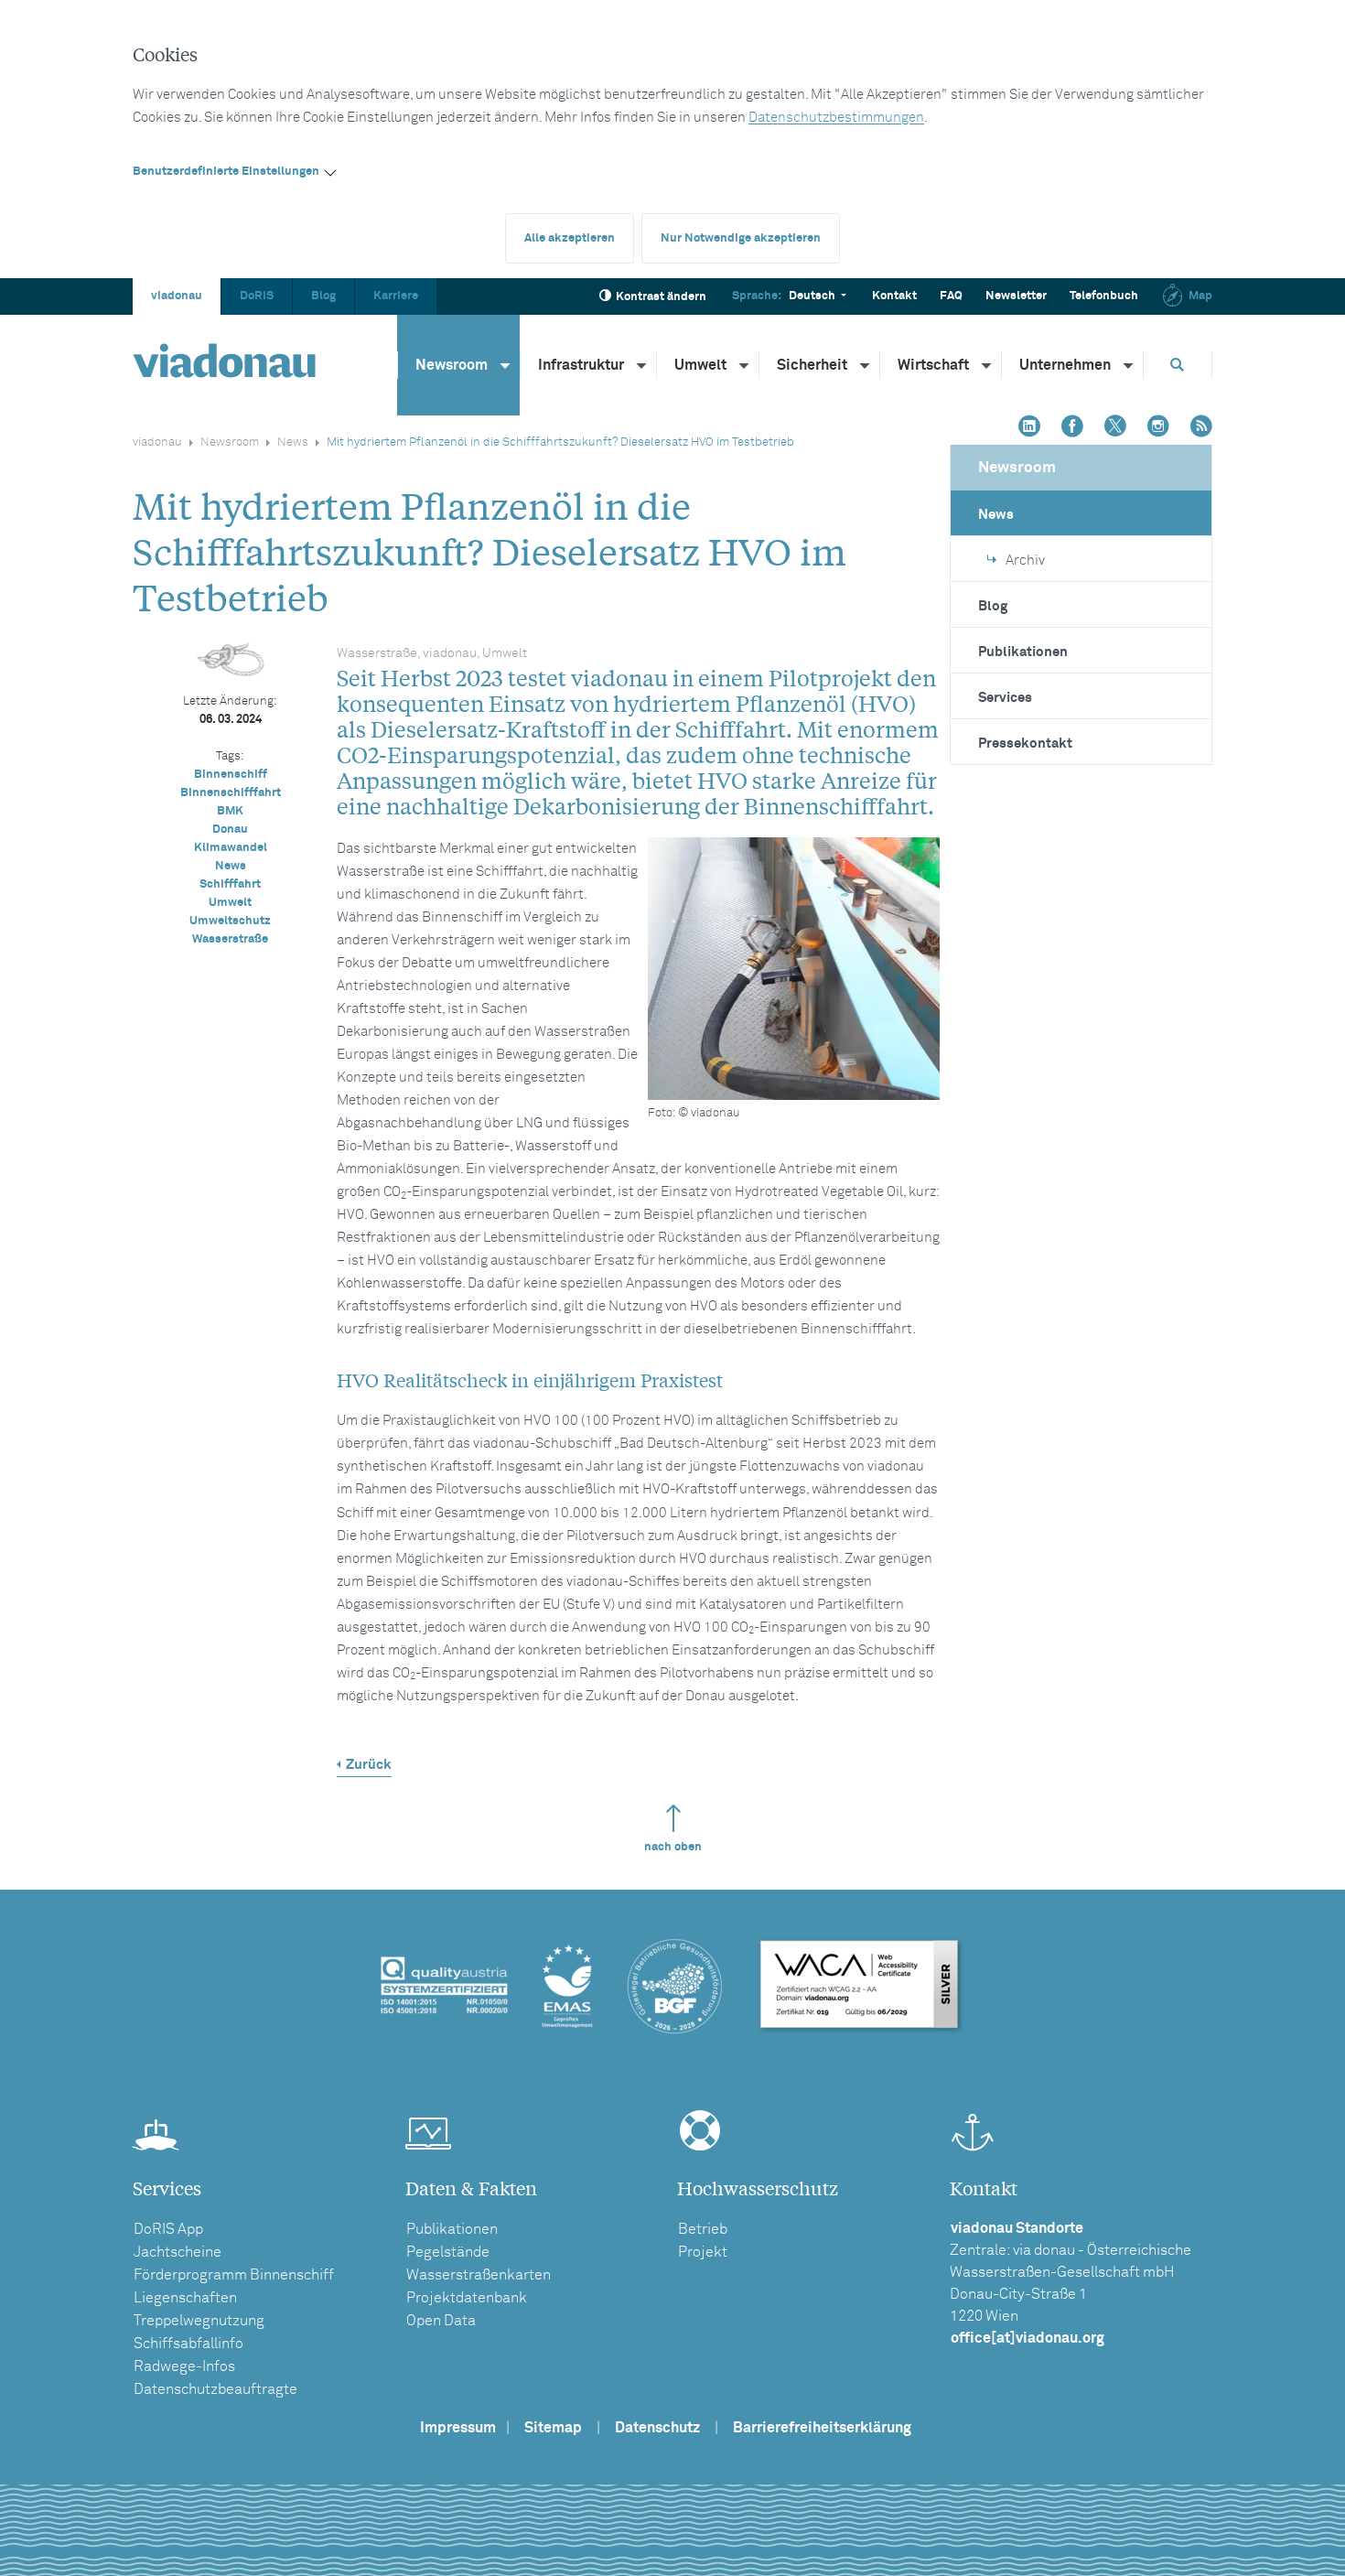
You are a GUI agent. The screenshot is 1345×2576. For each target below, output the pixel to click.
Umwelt (700, 365)
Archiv (1025, 560)
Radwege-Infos (184, 2366)
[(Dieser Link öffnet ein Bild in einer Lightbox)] (794, 969)
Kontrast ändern (661, 297)
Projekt (703, 2252)
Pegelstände (448, 2252)
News (293, 442)
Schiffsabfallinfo (188, 2344)
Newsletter (1016, 296)
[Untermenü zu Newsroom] (506, 365)
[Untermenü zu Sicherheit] (866, 365)
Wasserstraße (230, 939)
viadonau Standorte (1017, 2228)
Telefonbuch (1104, 296)
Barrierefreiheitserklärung (822, 2428)
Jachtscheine (178, 2252)
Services (1005, 698)
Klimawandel (231, 848)
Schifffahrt (230, 884)
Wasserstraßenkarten (479, 2275)
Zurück (369, 1765)
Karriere (396, 296)
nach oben (673, 1847)
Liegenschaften (185, 2298)
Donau (230, 830)
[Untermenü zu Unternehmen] (1129, 365)
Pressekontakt (1025, 744)
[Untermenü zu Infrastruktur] (642, 365)
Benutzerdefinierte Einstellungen (226, 172)
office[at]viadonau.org (1028, 2338)
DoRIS (257, 296)
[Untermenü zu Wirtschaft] (987, 365)
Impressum (458, 2428)
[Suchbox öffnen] (1178, 365)
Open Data (441, 2321)
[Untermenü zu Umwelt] (745, 365)
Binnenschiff (231, 775)
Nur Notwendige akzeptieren (741, 238)
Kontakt (894, 296)
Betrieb (703, 2229)
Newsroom (452, 365)
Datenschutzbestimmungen (836, 118)
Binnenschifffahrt (231, 793)
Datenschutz (657, 2428)
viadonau (177, 296)
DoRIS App (168, 2229)
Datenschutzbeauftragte (215, 2389)
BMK (230, 811)
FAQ (951, 296)
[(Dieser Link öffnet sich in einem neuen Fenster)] (1029, 428)
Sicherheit (812, 365)
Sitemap (553, 2428)
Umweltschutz (230, 921)
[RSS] (1201, 428)
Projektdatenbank (467, 2298)
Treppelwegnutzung (199, 2321)
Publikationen (1023, 652)
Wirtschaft (933, 365)
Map (1200, 296)
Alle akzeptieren (570, 238)
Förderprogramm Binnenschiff (234, 2275)
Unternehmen (1065, 365)
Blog (323, 296)
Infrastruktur (581, 365)
